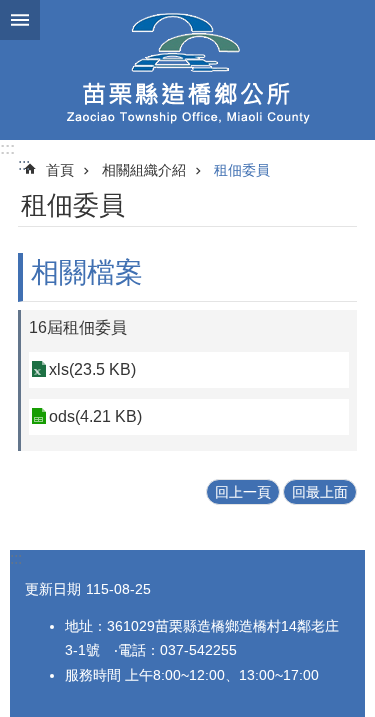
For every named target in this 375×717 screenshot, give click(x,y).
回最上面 (320, 492)
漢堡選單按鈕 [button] (20, 20)
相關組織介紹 (144, 170)
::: (7, 148)
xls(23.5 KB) (92, 369)
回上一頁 (243, 492)
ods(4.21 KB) (95, 416)
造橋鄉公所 (187, 70)
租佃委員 (242, 170)
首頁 (60, 170)
